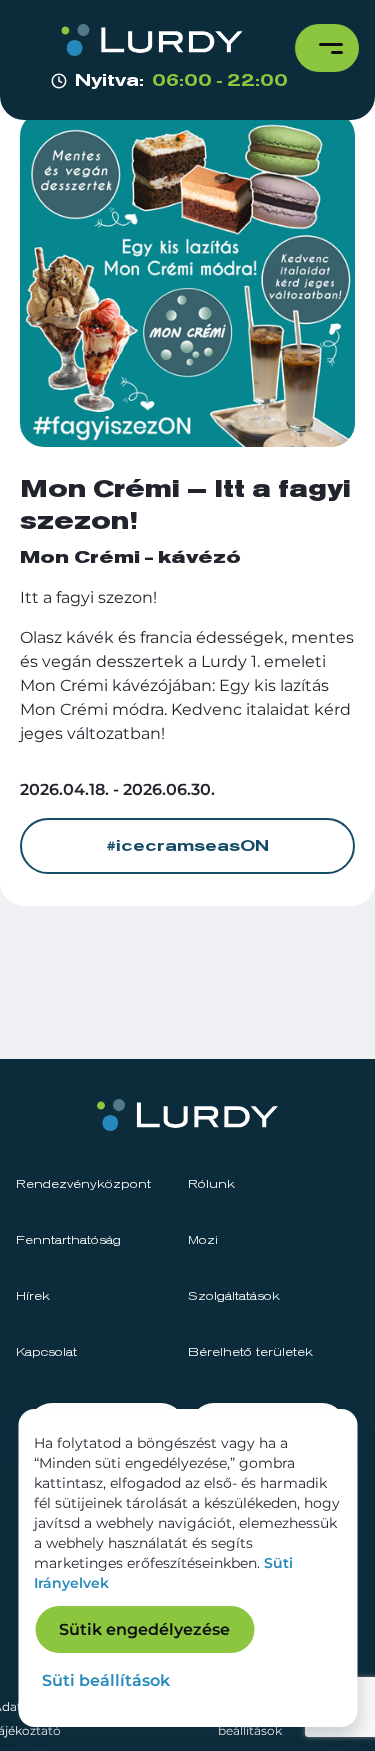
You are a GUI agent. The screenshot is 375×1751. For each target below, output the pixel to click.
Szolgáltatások (234, 1297)
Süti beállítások (106, 1680)
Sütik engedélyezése (144, 1629)
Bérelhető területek (250, 1353)
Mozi (203, 1241)
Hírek (33, 1297)
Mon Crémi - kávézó (130, 558)
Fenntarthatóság (68, 1241)
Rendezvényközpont (83, 1185)
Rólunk (211, 1185)
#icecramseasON (187, 846)
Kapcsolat (46, 1353)
